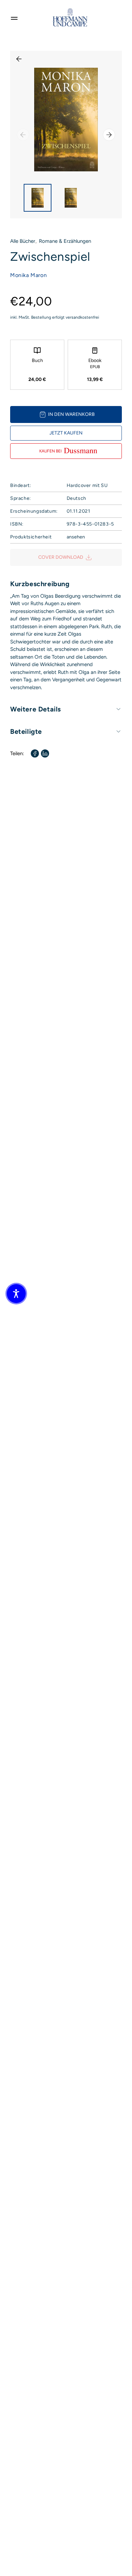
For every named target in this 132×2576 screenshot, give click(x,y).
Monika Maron (28, 275)
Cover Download (61, 557)
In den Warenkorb (71, 414)
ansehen (76, 537)
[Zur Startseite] (70, 17)
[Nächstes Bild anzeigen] (109, 135)
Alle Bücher (23, 241)
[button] (16, 1294)
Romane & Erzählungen (65, 241)
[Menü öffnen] (14, 17)
